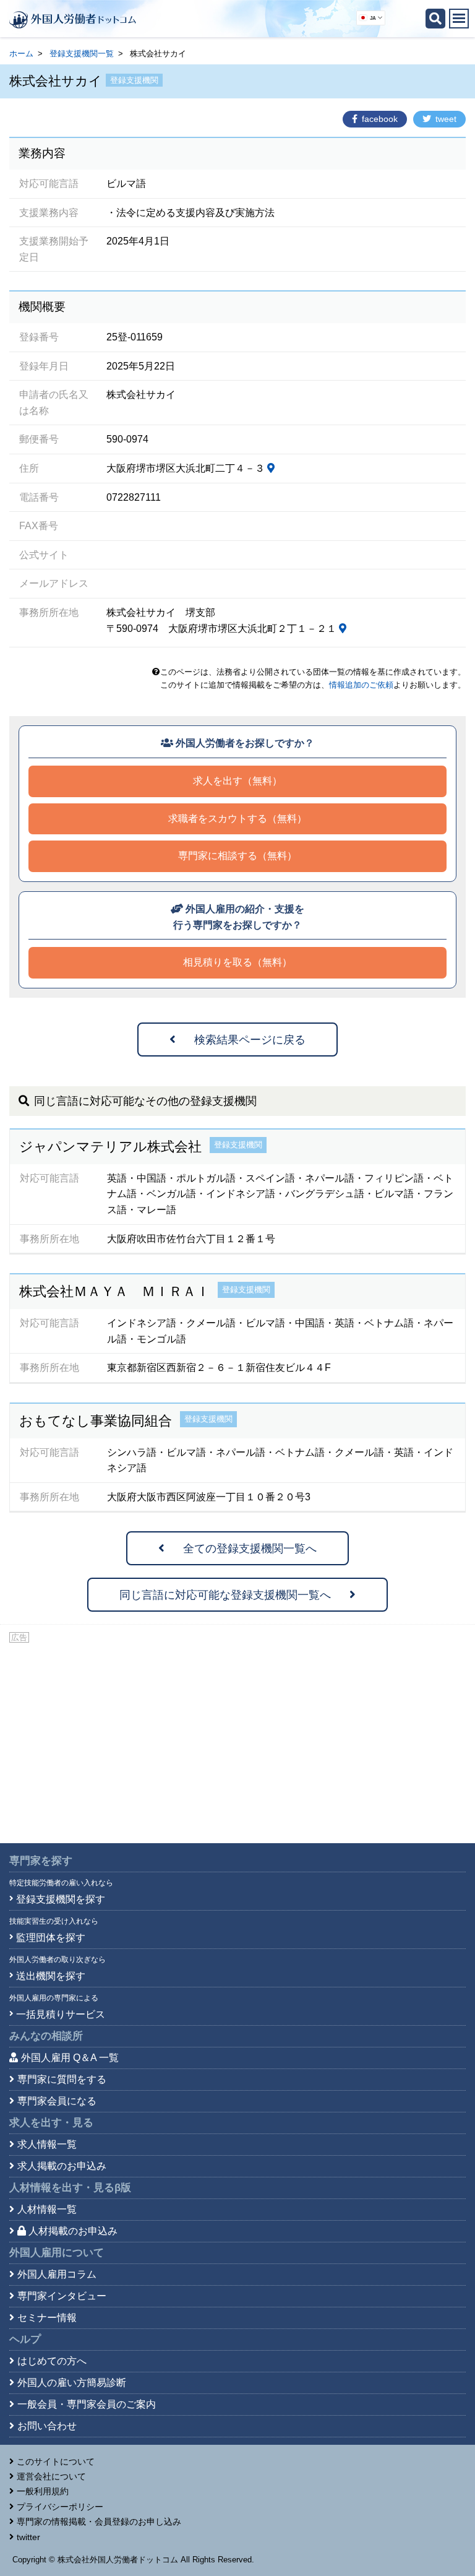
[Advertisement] (237, 1738)
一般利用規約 (43, 2491)
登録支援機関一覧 (82, 54)
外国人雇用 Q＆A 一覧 (70, 2058)
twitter (28, 2537)
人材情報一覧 (47, 2209)
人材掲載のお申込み (73, 2231)
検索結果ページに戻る (250, 1040)
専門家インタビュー (62, 2296)
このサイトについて (56, 2461)
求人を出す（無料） (237, 781)
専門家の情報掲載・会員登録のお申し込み (99, 2522)
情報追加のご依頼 (361, 685)
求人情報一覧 (47, 2144)
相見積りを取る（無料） (237, 962)
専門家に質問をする (62, 2079)
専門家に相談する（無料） (237, 856)
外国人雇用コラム (57, 2274)
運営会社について (51, 2476)
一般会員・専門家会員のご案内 (87, 2404)
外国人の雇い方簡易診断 (72, 2383)
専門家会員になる (57, 2101)
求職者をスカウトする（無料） (237, 819)
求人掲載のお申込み (62, 2166)
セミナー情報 (47, 2318)
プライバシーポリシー (60, 2507)
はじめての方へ (52, 2361)
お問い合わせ (47, 2426)
